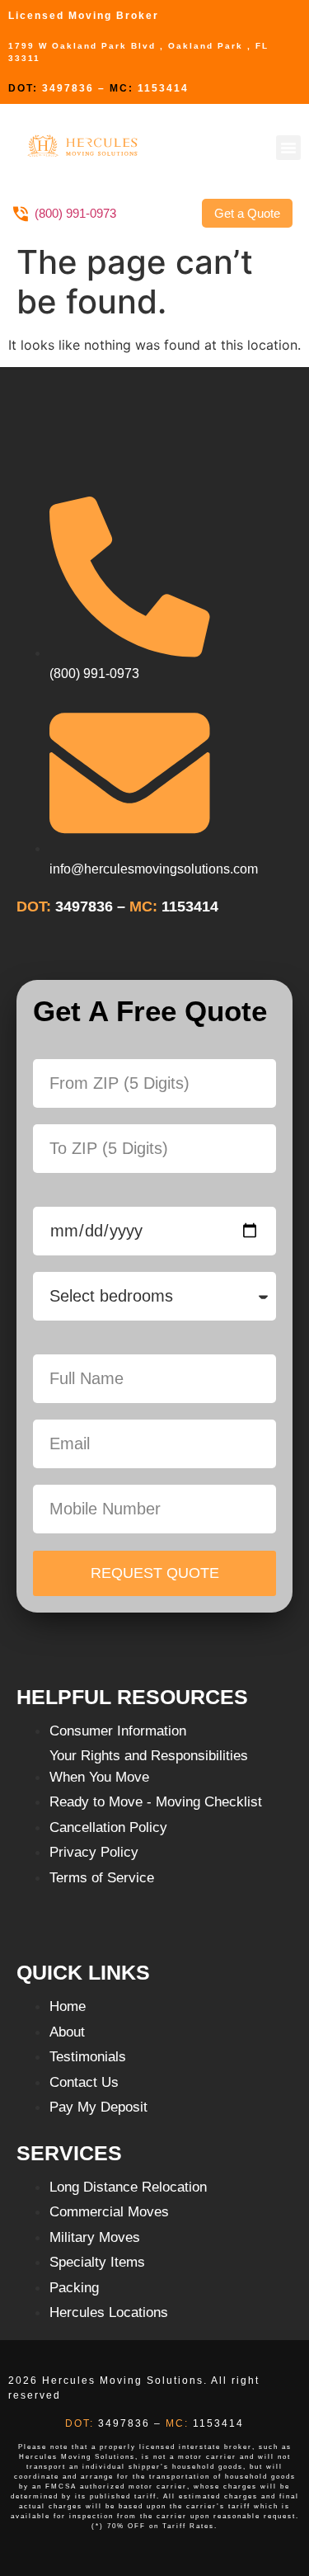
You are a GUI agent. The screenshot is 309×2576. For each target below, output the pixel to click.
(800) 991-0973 (75, 213)
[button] (288, 148)
